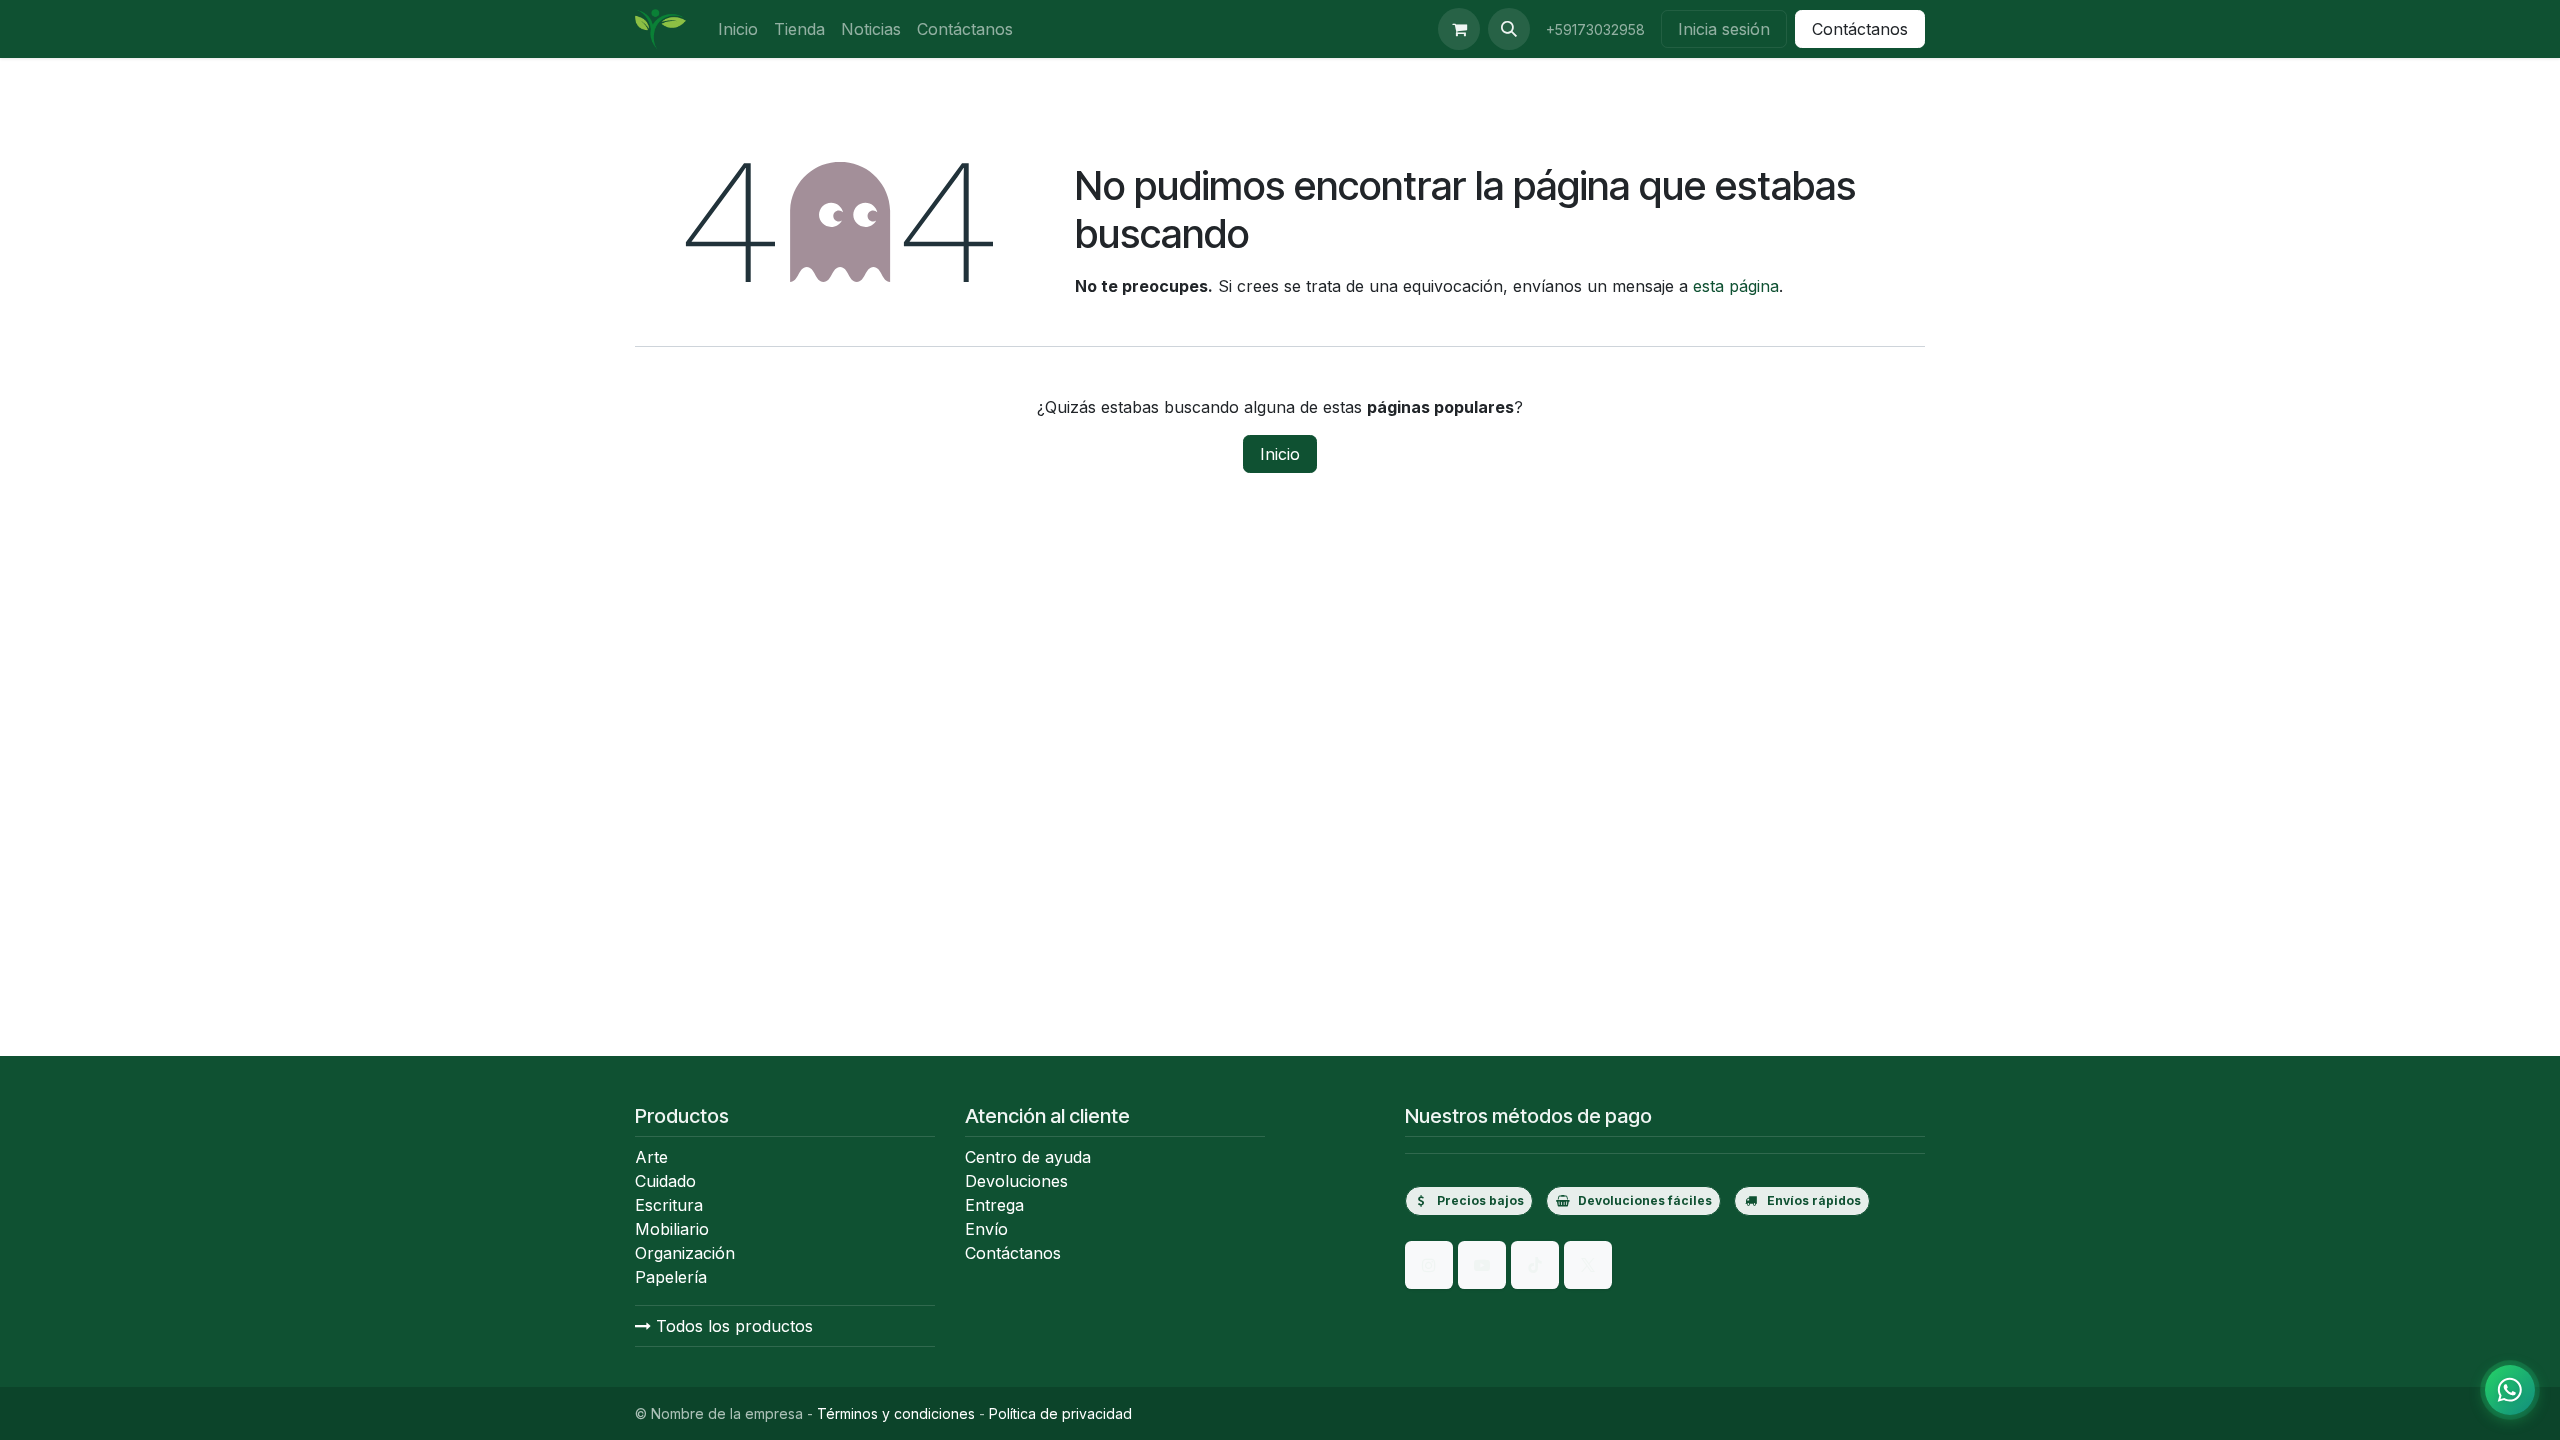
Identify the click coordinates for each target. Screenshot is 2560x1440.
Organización (685, 1253)
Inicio (1280, 454)
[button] (1509, 29)
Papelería (671, 1277)
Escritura (669, 1205)
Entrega (994, 1205)
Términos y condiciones (896, 1413)
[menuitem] (738, 29)
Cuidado (665, 1181)
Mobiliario (672, 1229)
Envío (986, 1229)
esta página (1736, 286)
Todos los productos (732, 1326)
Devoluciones (1016, 1181)
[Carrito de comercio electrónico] (1459, 29)
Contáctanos (1860, 29)
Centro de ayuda (1028, 1157)
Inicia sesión (1724, 29)
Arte (651, 1157)
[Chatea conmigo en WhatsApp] (2510, 1390)
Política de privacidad (1060, 1413)
